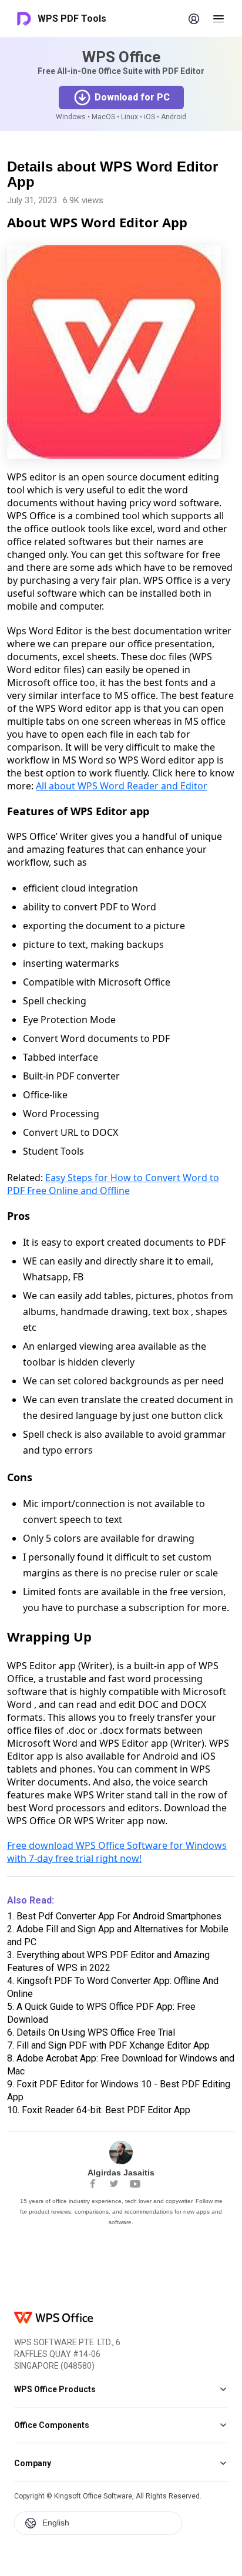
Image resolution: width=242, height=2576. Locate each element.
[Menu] (219, 19)
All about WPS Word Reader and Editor (122, 786)
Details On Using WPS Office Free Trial (91, 2032)
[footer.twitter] (114, 2184)
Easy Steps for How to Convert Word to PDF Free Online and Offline (113, 1184)
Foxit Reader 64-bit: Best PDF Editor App (99, 2110)
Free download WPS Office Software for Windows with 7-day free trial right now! (117, 1852)
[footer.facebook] (93, 2184)
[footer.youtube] (135, 2184)
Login (194, 19)
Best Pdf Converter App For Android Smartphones (114, 1916)
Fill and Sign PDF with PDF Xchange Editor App (108, 2045)
